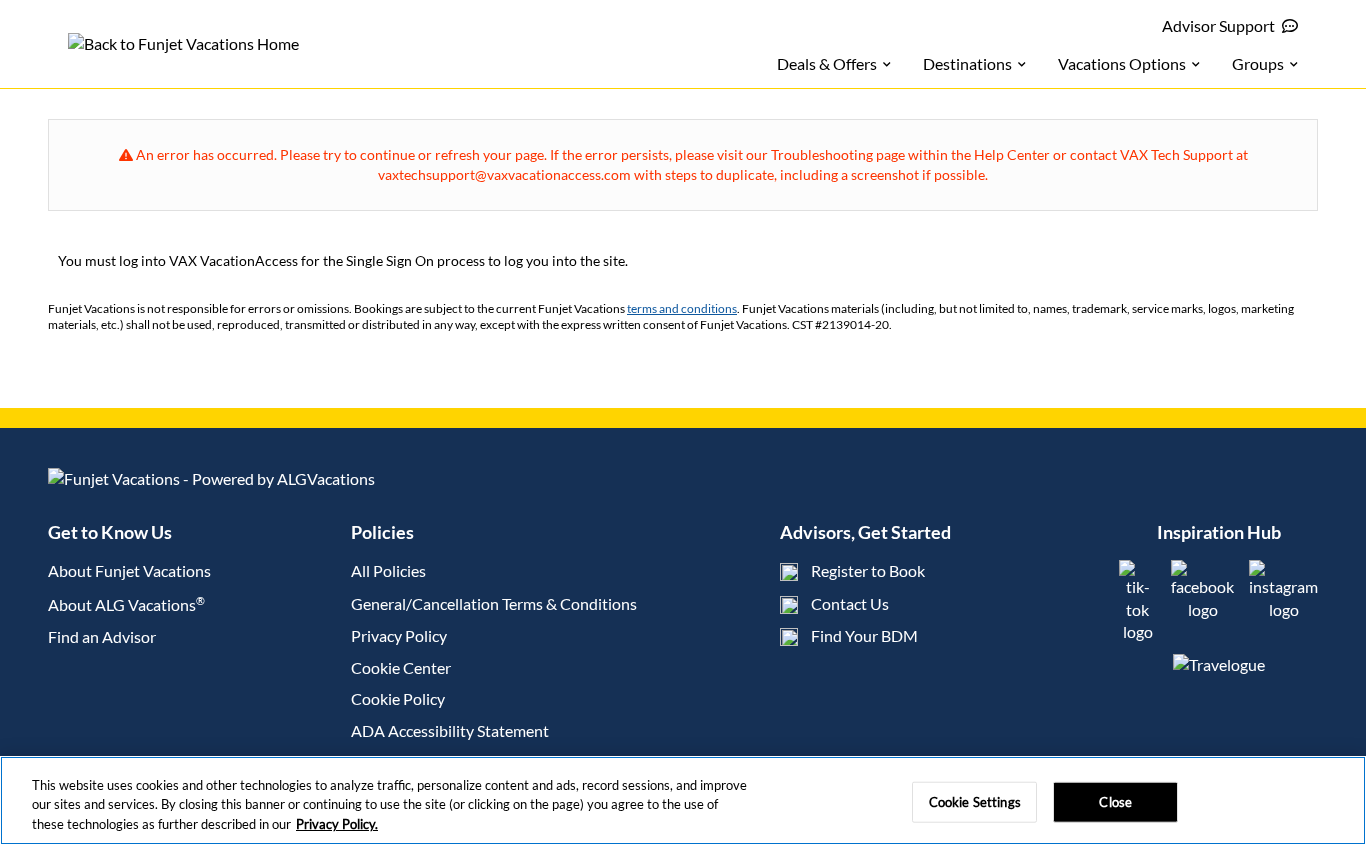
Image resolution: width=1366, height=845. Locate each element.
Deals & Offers (827, 63)
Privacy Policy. (337, 824)
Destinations (967, 63)
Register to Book (868, 570)
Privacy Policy (399, 635)
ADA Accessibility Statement (450, 730)
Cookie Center (401, 667)
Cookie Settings (975, 801)
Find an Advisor (102, 636)
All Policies (388, 570)
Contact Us (850, 603)
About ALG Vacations (126, 604)
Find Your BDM (864, 635)
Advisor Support (1218, 25)
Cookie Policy (398, 698)
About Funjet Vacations (129, 570)
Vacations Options (1122, 63)
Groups (1258, 63)
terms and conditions (682, 308)
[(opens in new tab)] (1137, 631)
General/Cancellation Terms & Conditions (494, 603)
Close (1115, 801)
